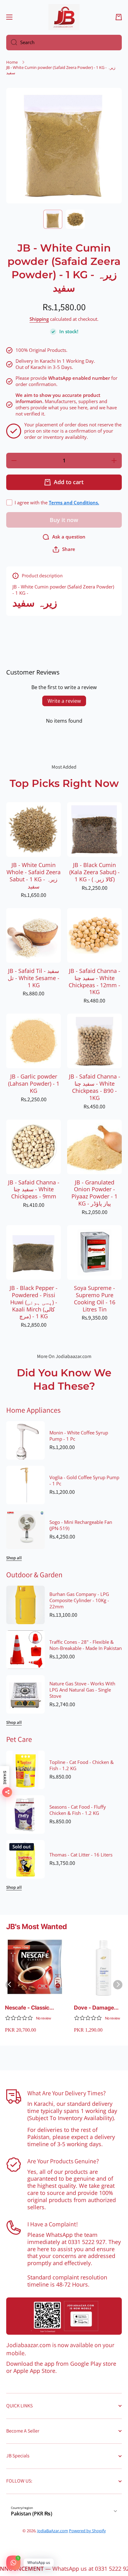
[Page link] (64, 2316)
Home (12, 62)
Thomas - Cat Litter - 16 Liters (81, 1855)
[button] (119, 17)
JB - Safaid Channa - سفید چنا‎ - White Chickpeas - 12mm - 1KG (94, 982)
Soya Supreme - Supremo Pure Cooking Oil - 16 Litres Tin (95, 1299)
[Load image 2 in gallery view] (75, 219)
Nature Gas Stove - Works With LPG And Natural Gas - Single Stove (82, 1690)
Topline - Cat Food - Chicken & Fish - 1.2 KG (82, 1765)
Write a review (64, 701)
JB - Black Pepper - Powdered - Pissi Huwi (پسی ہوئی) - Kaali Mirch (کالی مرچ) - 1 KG (34, 1302)
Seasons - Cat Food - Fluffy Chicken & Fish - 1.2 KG (78, 1810)
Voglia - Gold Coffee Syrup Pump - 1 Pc (84, 1481)
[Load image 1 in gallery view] (53, 219)
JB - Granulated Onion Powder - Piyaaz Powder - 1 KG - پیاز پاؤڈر (94, 1193)
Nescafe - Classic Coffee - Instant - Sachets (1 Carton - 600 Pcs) (30, 2008)
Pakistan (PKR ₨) (32, 2514)
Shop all (14, 1558)
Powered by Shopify (87, 2531)
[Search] (12, 43)
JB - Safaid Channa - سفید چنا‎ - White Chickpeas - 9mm (34, 1190)
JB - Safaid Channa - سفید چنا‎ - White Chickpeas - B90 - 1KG (95, 1087)
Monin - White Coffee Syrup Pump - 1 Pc (79, 1436)
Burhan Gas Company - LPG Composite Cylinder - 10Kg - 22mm (79, 1601)
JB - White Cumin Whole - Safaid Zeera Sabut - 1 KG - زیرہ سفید (34, 876)
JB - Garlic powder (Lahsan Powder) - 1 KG (34, 1084)
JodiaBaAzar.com (53, 2531)
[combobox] (64, 43)
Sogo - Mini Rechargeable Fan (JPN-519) (81, 1525)
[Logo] (64, 17)
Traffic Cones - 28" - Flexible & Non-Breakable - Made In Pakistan (86, 1645)
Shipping (39, 319)
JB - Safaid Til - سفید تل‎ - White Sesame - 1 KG (34, 978)
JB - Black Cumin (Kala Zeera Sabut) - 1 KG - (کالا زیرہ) (94, 872)
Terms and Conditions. (74, 503)
